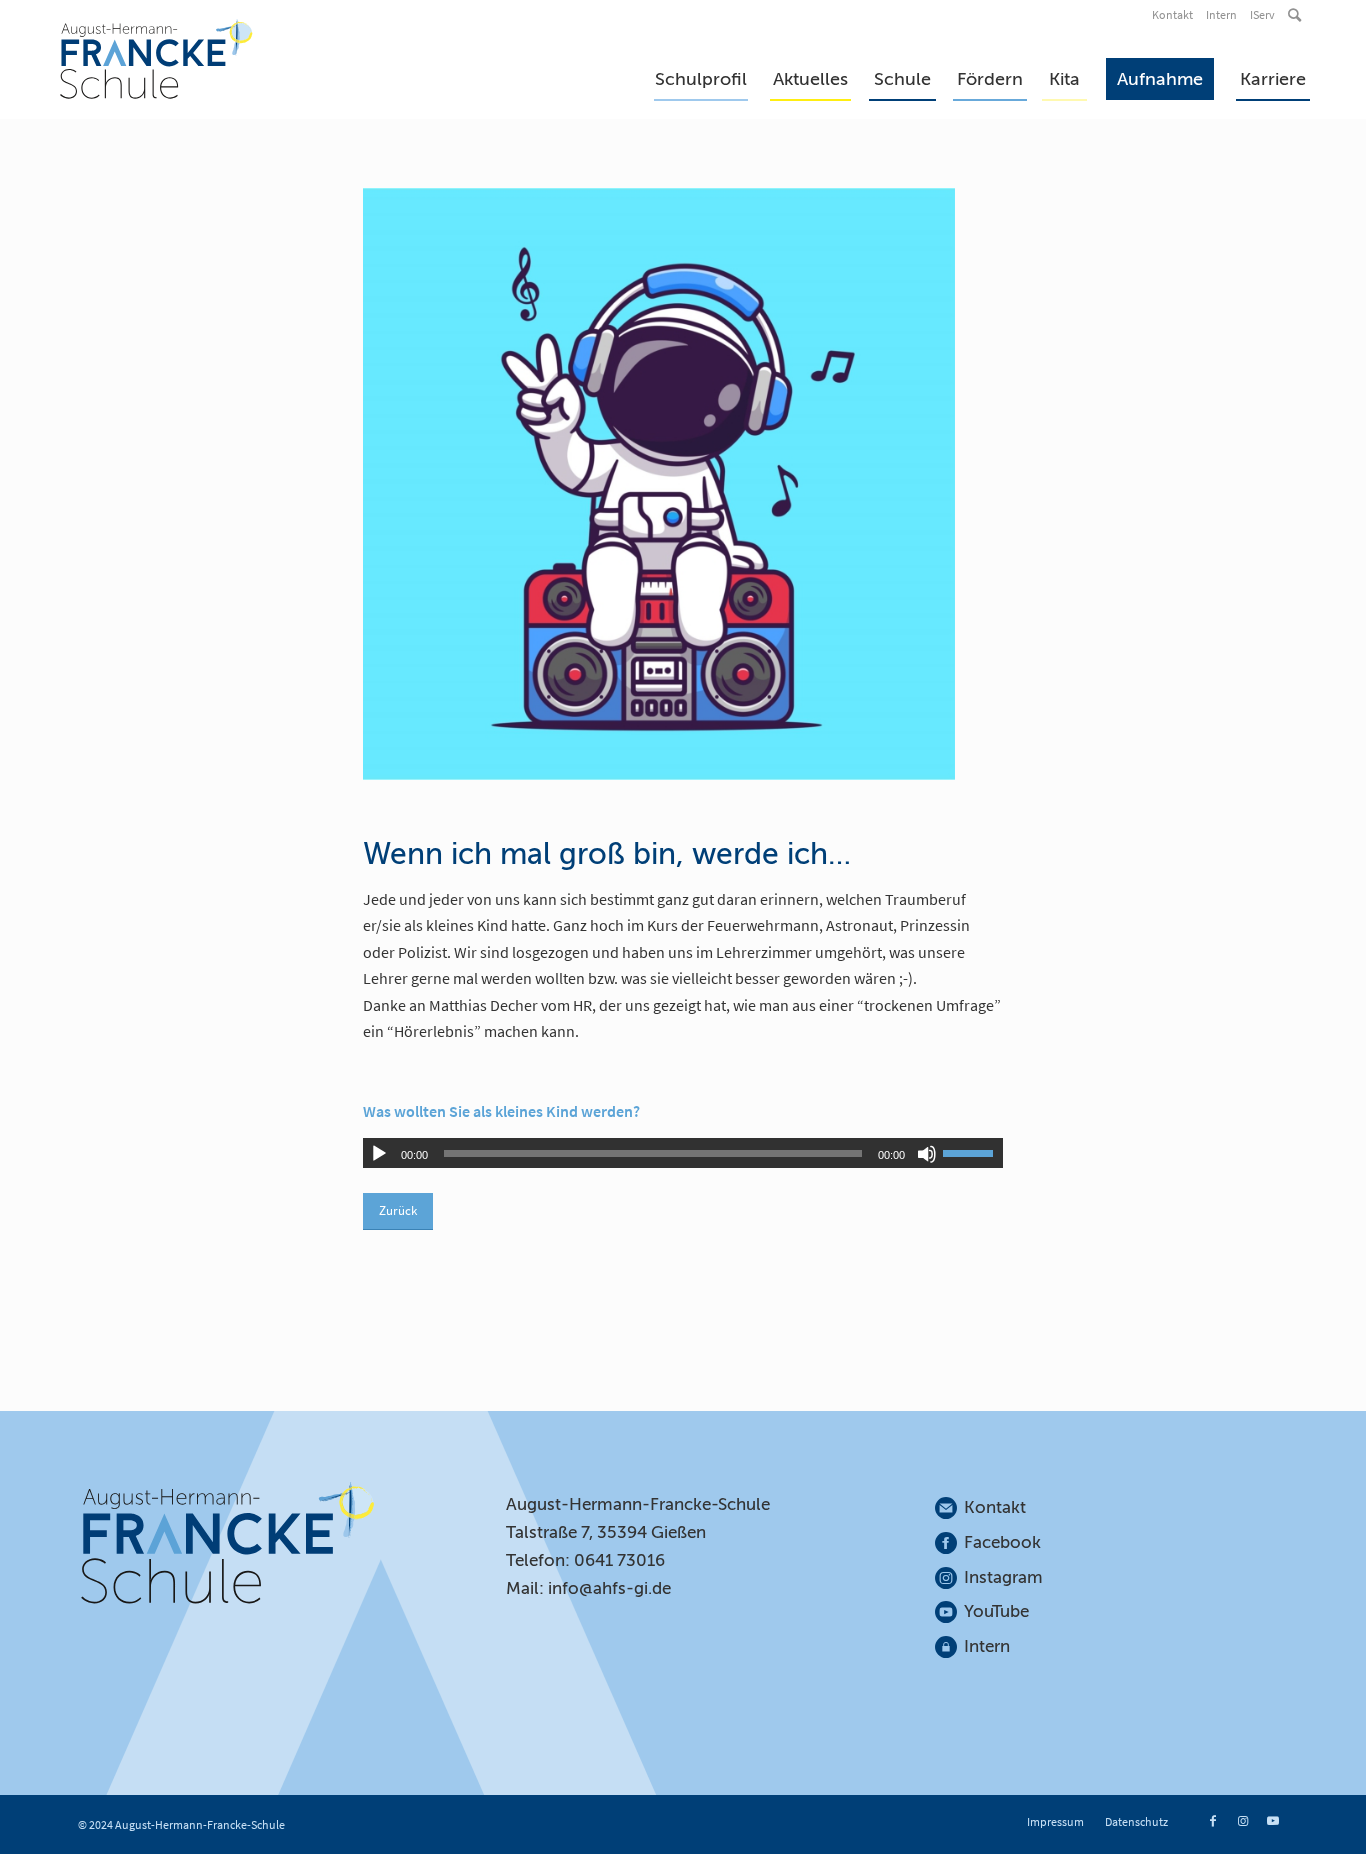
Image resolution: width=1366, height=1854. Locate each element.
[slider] (973, 1153)
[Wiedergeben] (379, 1154)
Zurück (398, 1210)
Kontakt (1172, 14)
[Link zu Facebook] (1213, 1821)
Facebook (1002, 1542)
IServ (1262, 14)
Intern (1221, 14)
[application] (683, 1153)
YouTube (996, 1611)
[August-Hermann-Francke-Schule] (156, 59)
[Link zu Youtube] (1273, 1821)
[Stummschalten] (927, 1154)
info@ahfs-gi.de (609, 1588)
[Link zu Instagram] (1243, 1821)
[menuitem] (1174, 15)
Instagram (1004, 1577)
